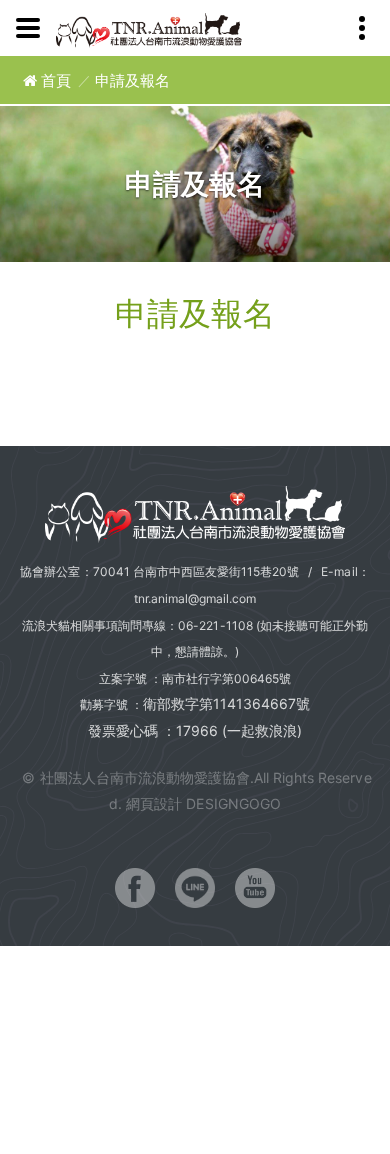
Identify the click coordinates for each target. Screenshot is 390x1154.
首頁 (54, 80)
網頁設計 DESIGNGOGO (203, 803)
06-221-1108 (215, 625)
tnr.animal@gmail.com (195, 598)
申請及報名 (132, 80)
